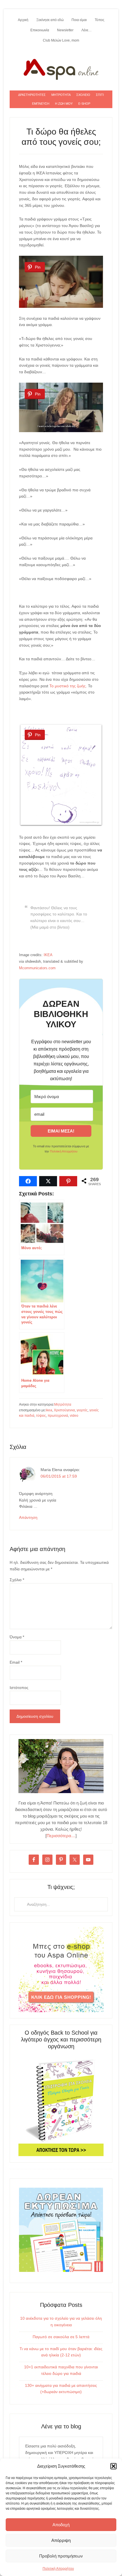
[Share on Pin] (68, 1181)
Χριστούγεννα (64, 1410)
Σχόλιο (17, 1580)
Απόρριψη (61, 2540)
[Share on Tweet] (48, 1181)
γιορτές (82, 1410)
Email (16, 1662)
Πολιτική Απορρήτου (58, 2569)
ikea (49, 1410)
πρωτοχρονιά (58, 1416)
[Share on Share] (28, 1181)
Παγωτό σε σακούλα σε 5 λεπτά (61, 2337)
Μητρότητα (63, 1404)
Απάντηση (28, 1517)
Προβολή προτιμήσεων (61, 2556)
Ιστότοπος (19, 1688)
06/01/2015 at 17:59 (59, 1476)
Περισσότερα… (61, 1836)
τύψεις (41, 1416)
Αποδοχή (61, 2525)
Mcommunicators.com (37, 968)
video (74, 1416)
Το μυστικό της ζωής (68, 686)
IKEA (48, 955)
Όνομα (17, 1637)
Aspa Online (61, 68)
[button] (113, 2466)
